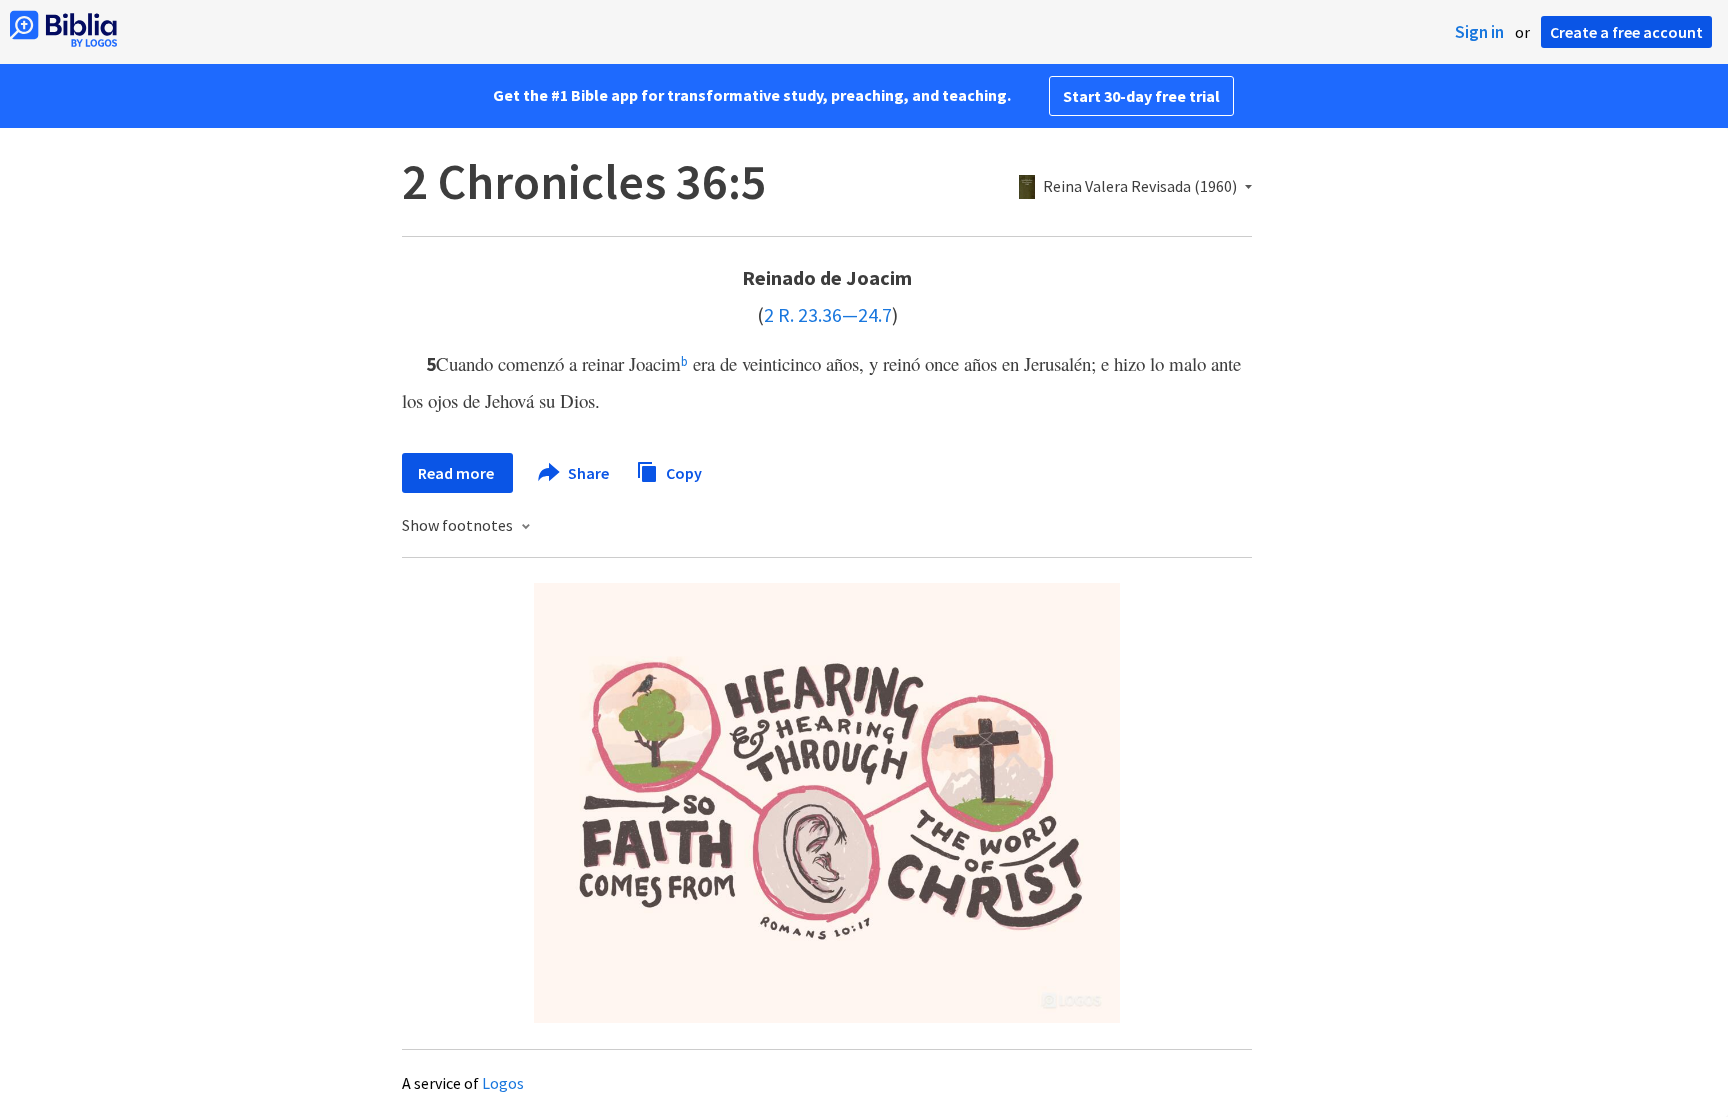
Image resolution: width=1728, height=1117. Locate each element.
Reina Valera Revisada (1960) (1140, 187)
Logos (503, 1083)
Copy (682, 472)
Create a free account (1626, 32)
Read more (457, 473)
